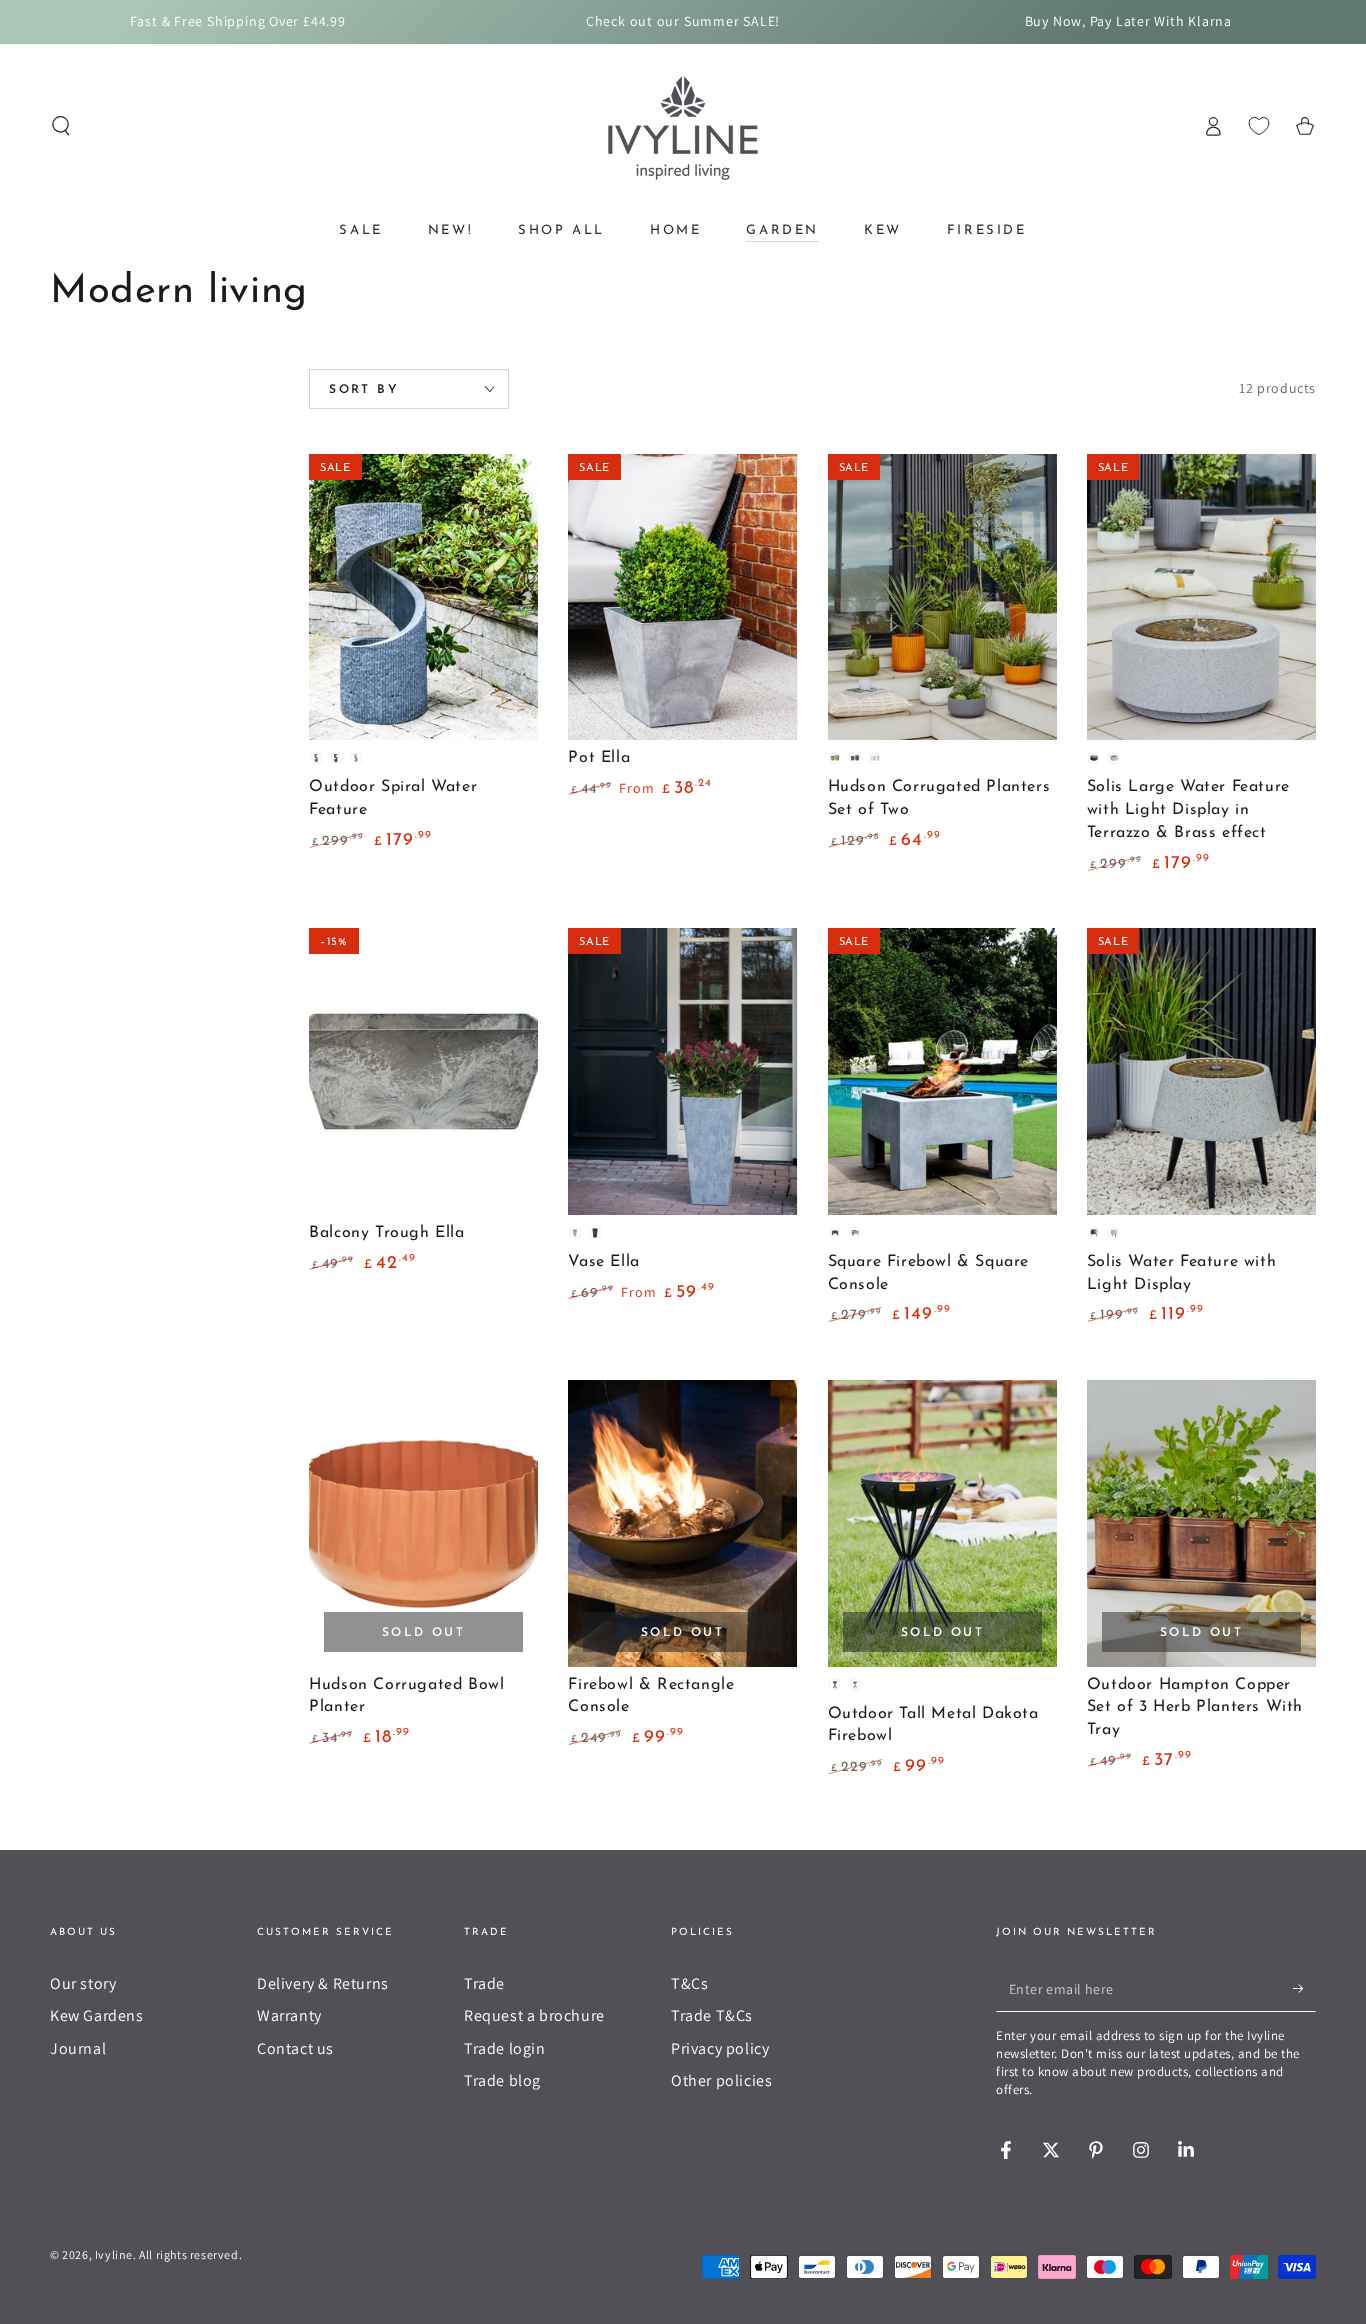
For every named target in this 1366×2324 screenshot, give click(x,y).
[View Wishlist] (1259, 126)
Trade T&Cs (712, 2015)
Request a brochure (534, 2015)
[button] (61, 126)
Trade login (505, 2048)
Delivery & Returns (323, 1983)
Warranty (289, 2015)
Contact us (295, 2048)
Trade (484, 1983)
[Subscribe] (1304, 1989)
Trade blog (502, 2080)
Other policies (721, 2080)
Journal (78, 2048)
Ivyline (114, 2254)
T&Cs (689, 1983)
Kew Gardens (97, 2015)
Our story (83, 1983)
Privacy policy (720, 2048)
